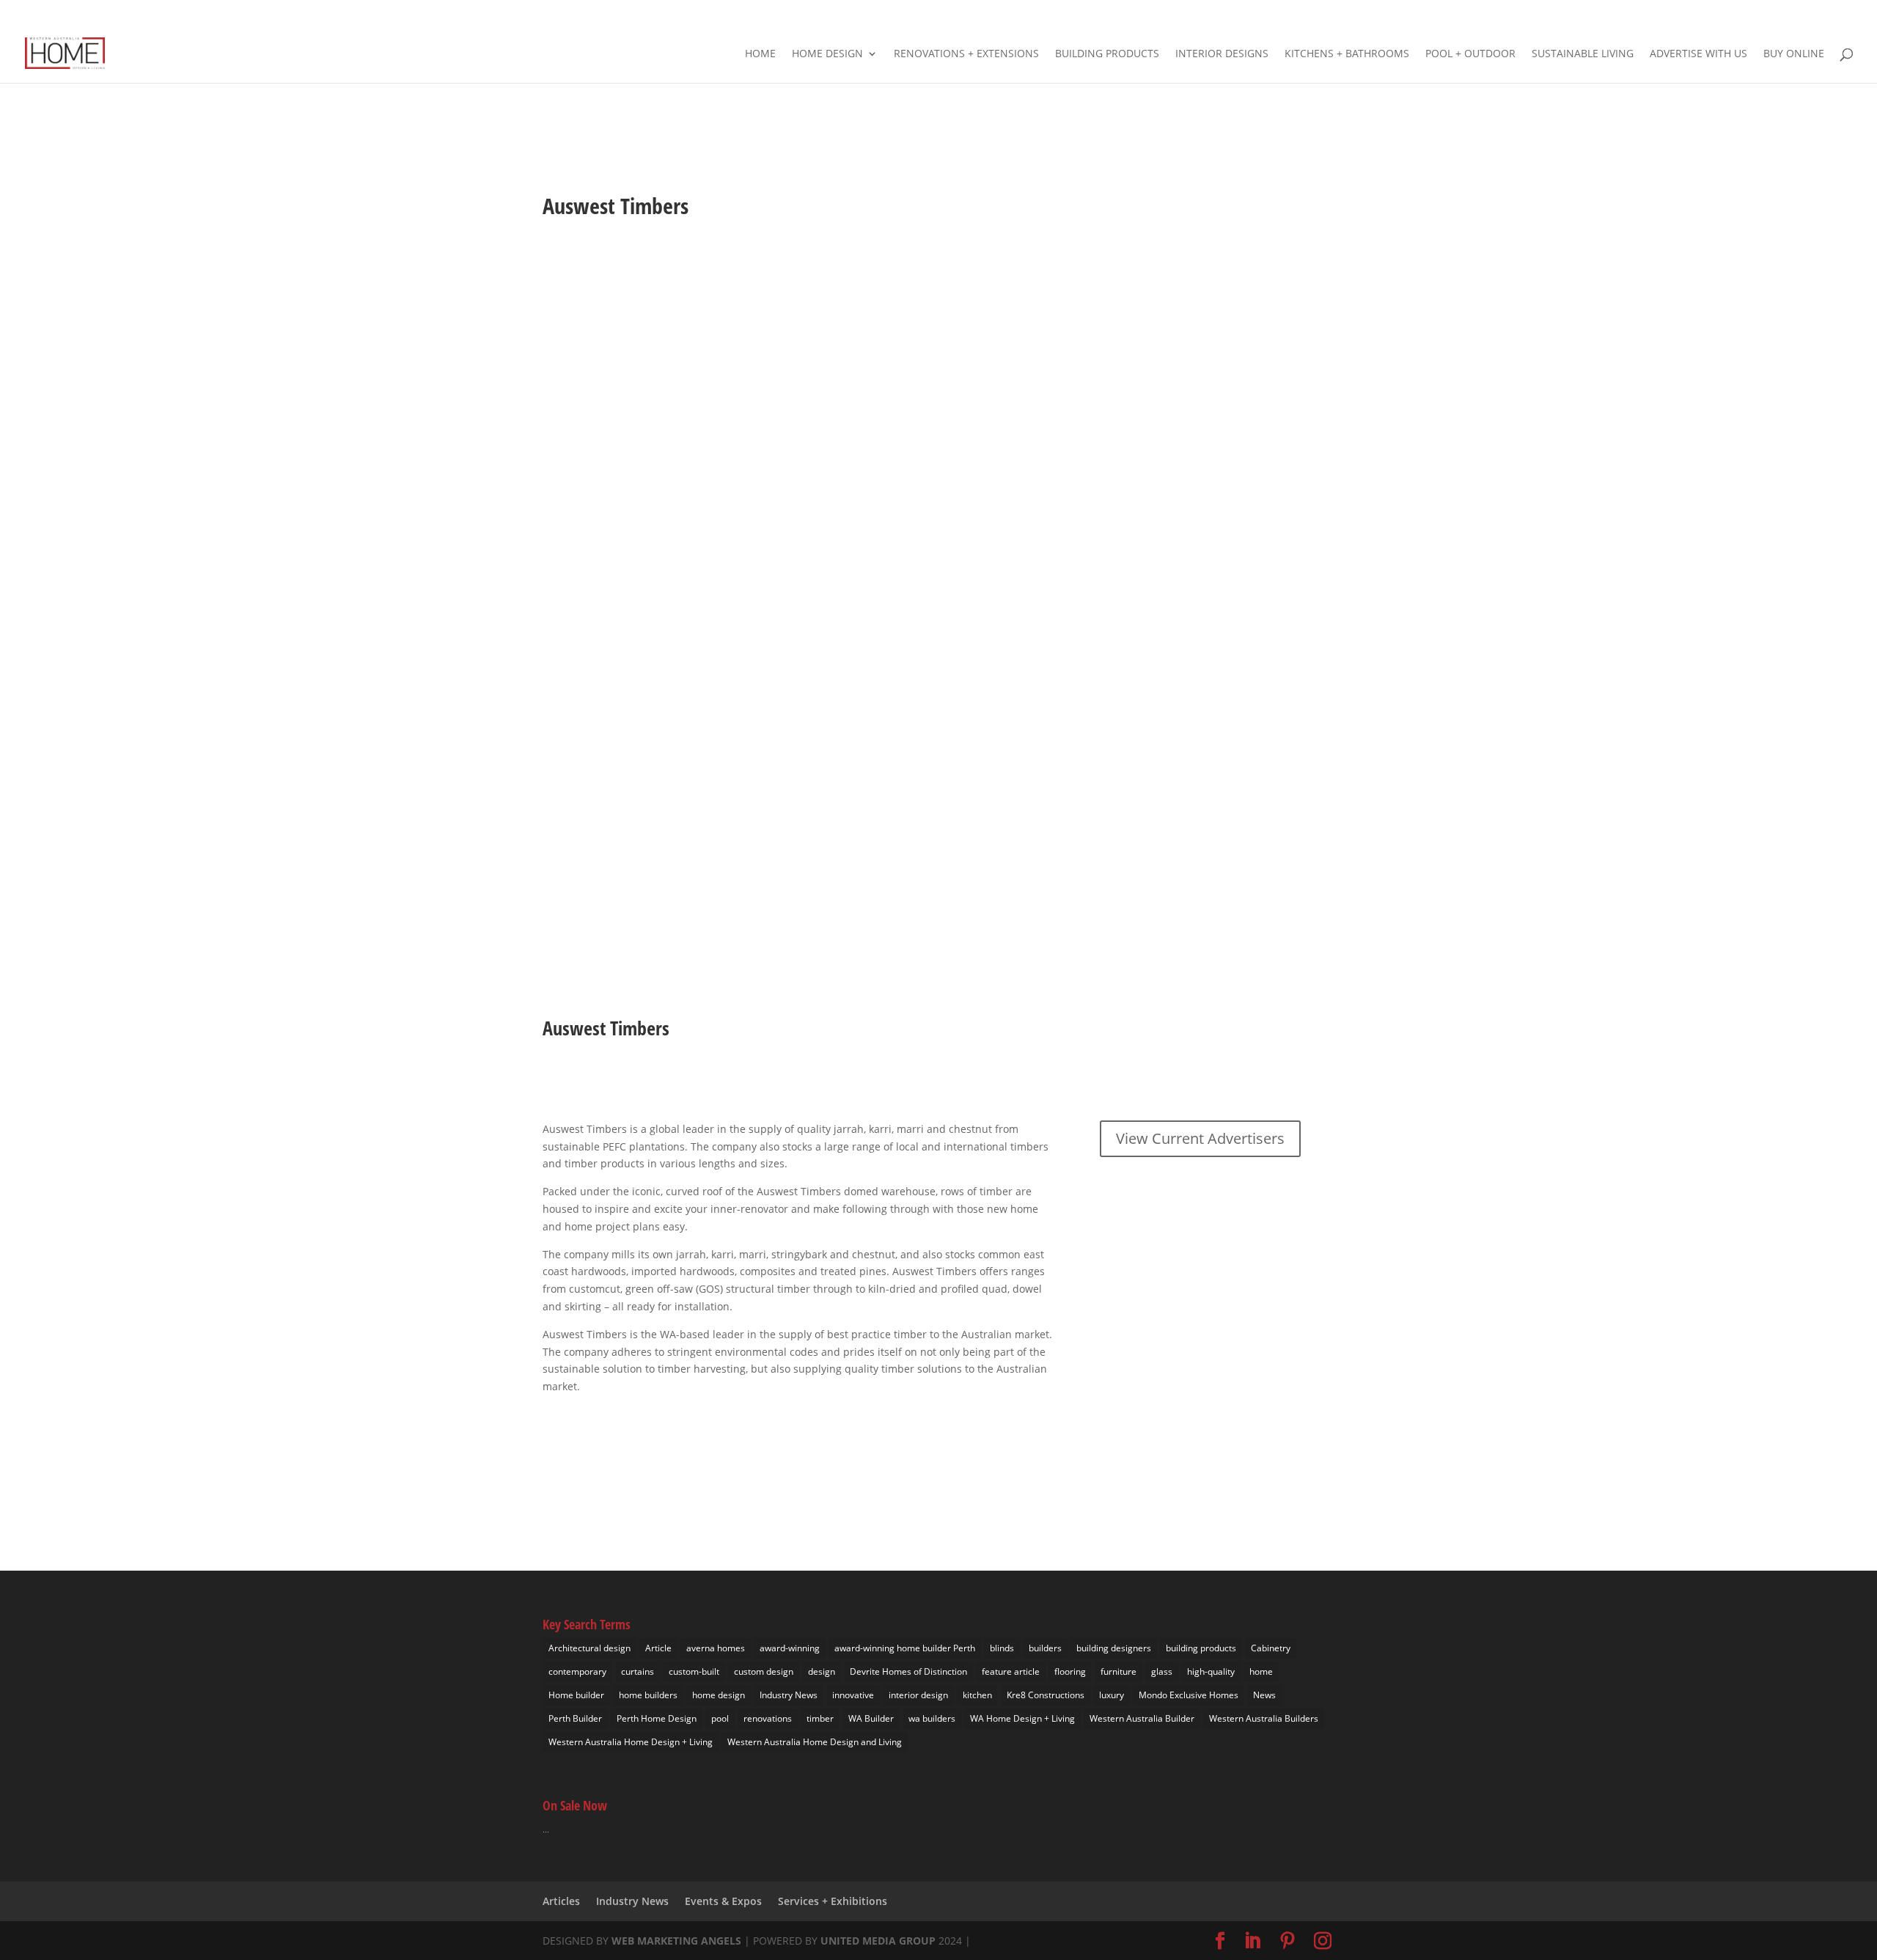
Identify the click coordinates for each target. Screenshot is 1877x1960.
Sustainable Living (1583, 54)
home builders (648, 1695)
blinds (1002, 1648)
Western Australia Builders (1264, 1718)
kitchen (977, 1695)
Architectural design (589, 1648)
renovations (768, 1718)
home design (719, 1695)
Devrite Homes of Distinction (908, 1671)
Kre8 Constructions (1046, 1695)
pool (720, 1718)
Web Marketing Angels (676, 1941)
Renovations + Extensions (966, 54)
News (1264, 1695)
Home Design (827, 54)
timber (820, 1718)
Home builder (576, 1695)
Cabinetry (1271, 1648)
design (822, 1671)
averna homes (716, 1648)
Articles (561, 1901)
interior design (918, 1695)
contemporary (577, 1671)
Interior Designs (1222, 54)
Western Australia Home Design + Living (631, 1742)
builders (1045, 1648)
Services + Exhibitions (833, 1901)
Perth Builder (575, 1718)
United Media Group (878, 1941)
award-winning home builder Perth (905, 1648)
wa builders (932, 1718)
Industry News (789, 1695)
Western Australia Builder (1142, 1718)
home (1261, 1671)
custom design (764, 1671)
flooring (1070, 1671)
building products (1201, 1648)
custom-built (694, 1671)
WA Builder (871, 1718)
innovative (853, 1695)
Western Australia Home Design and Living (815, 1742)
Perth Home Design (657, 1718)
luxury (1112, 1695)
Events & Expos (723, 1901)
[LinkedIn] (1790, 15)
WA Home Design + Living (1022, 1718)
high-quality (1211, 1671)
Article (658, 1648)
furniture (1119, 1671)
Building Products (1107, 54)
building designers (1114, 1648)
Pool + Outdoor (1470, 54)
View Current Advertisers (1200, 1138)
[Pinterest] (1812, 15)
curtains (638, 1671)
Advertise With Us (1698, 54)
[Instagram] (1833, 15)
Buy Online (1794, 54)
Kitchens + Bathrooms (1347, 54)
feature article (1011, 1671)
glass (1162, 1671)
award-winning (790, 1648)
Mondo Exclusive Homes (1189, 1695)
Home (760, 54)
